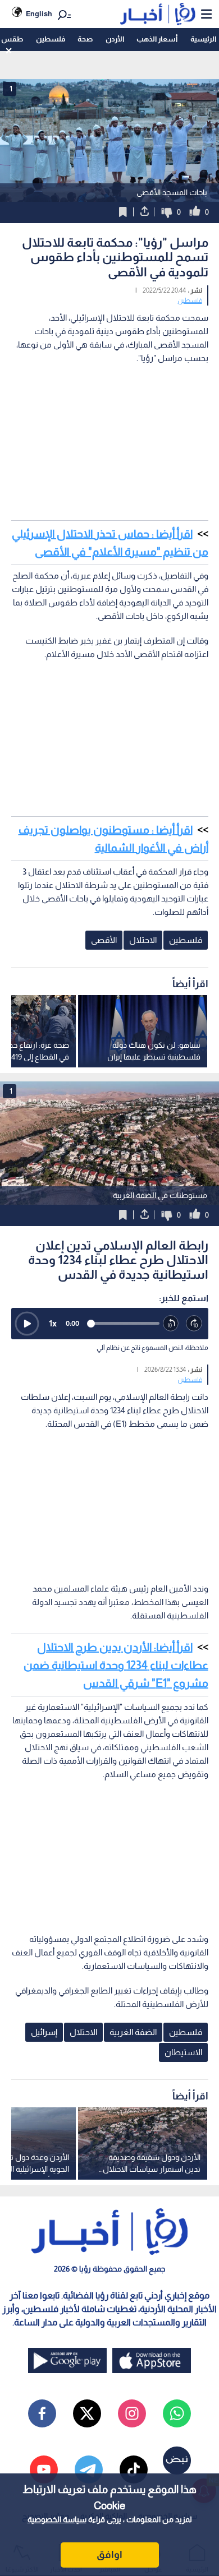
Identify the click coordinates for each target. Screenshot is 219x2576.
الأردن (115, 39)
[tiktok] (134, 2469)
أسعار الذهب (157, 39)
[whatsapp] (177, 2413)
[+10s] (194, 1324)
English (39, 14)
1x (53, 1323)
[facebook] (42, 2413)
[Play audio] (27, 1324)
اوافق (109, 2555)
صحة (85, 39)
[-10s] (171, 1324)
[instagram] (132, 2413)
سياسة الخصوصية (57, 2519)
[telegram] (89, 2469)
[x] (87, 2413)
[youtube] (44, 2469)
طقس (12, 39)
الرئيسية (203, 39)
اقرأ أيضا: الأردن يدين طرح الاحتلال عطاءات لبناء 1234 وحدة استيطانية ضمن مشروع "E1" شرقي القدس (116, 1665)
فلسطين (51, 39)
